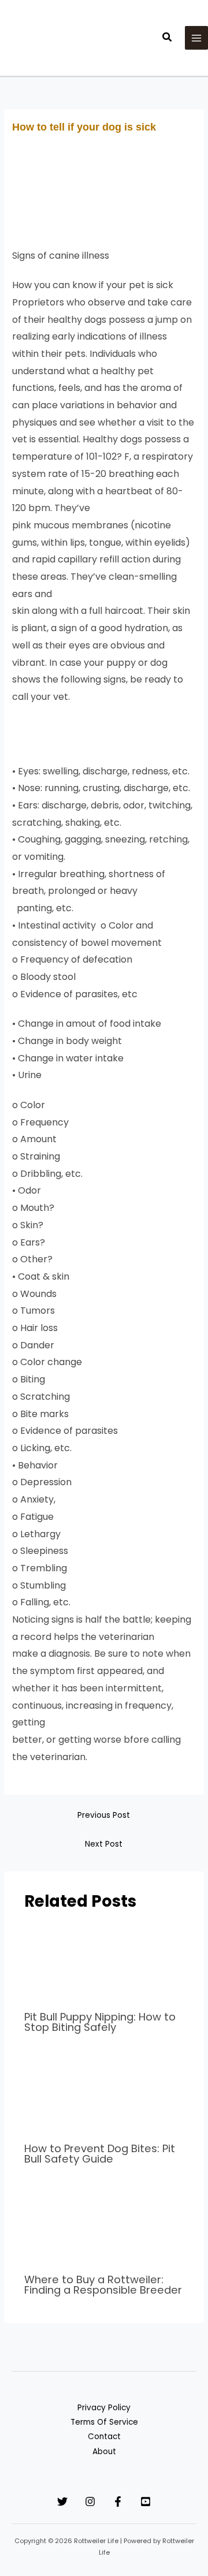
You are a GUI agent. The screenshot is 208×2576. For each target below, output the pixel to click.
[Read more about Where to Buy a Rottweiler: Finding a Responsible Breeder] (104, 2226)
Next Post (104, 1844)
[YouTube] (146, 2502)
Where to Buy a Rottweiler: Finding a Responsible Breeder (103, 2285)
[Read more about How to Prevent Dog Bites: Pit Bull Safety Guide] (104, 2095)
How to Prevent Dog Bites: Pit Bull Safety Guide (100, 2154)
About (104, 2452)
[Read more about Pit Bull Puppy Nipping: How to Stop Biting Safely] (104, 1963)
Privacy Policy (104, 2408)
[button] (168, 38)
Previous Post (104, 1815)
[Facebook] (118, 2502)
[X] (62, 2502)
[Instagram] (90, 2502)
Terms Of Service (104, 2422)
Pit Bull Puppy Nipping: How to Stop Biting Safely (100, 2022)
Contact (104, 2437)
